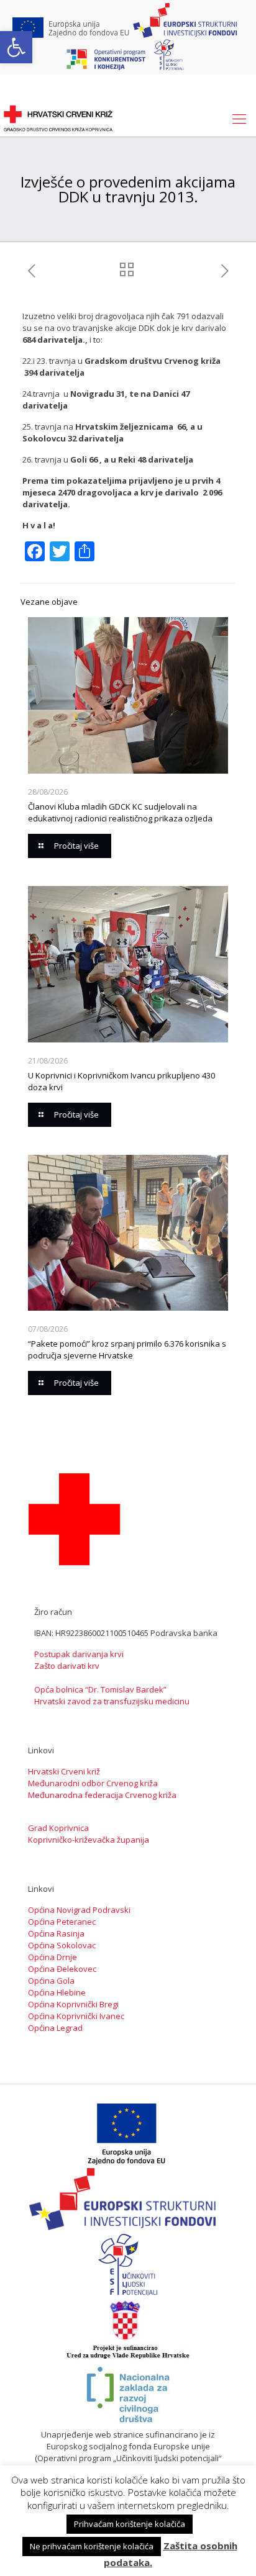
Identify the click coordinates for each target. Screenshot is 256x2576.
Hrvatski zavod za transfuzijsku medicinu (112, 1701)
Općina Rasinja (56, 1933)
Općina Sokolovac (62, 1945)
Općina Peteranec (62, 1922)
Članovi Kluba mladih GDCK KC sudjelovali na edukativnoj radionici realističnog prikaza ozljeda (120, 812)
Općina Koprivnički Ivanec (76, 2016)
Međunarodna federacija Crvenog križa (102, 1795)
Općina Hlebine (57, 1992)
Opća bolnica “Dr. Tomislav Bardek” (100, 1689)
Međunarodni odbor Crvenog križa (93, 1783)
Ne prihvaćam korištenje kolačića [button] (92, 2546)
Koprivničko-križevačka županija (89, 1840)
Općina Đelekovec (62, 1969)
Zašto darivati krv (67, 1666)
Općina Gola (51, 1981)
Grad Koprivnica (58, 1828)
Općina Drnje (53, 1957)
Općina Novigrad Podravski (79, 1910)
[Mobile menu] (239, 118)
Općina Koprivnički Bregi (73, 2004)
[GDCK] (58, 118)
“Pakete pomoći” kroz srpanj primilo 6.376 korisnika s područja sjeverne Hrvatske (127, 1349)
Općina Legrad (55, 2028)
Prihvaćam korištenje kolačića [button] (130, 2524)
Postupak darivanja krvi (79, 1654)
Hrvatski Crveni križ (64, 1771)
